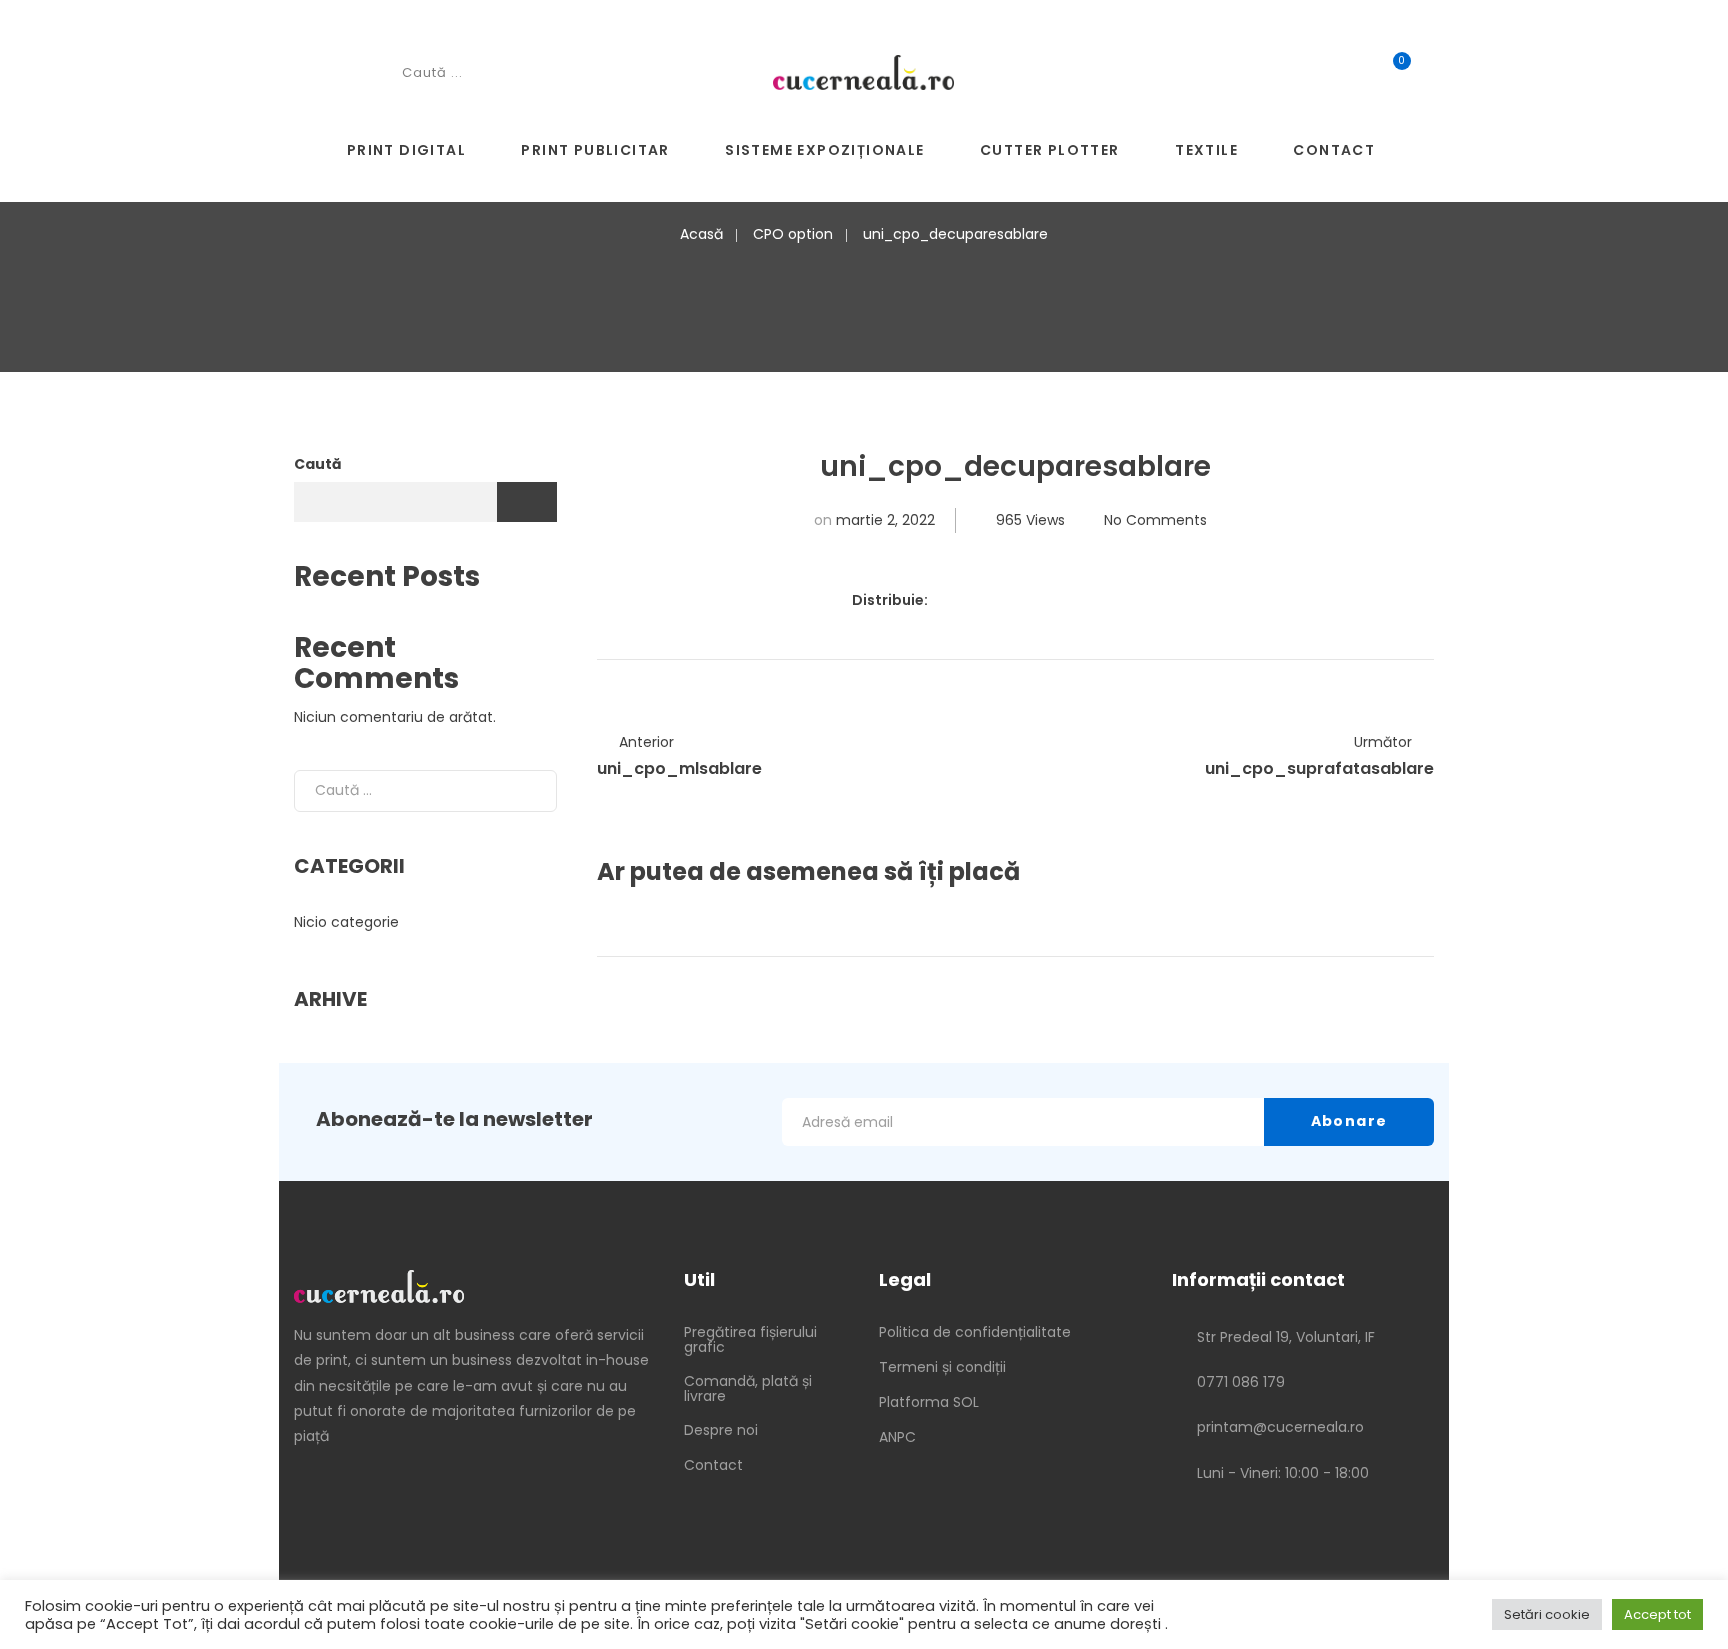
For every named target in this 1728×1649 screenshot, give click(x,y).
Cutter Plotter (1050, 150)
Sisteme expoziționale (824, 150)
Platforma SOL (929, 1402)
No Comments (1155, 520)
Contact (1334, 150)
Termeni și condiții (942, 1367)
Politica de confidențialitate (975, 1332)
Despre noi (721, 1430)
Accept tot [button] (1657, 1614)
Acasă (701, 234)
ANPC (897, 1437)
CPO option (793, 234)
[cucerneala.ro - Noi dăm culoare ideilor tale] (863, 71)
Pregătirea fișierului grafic (750, 1339)
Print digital (406, 150)
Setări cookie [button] (1547, 1614)
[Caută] (526, 791)
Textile (1206, 150)
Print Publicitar (595, 150)
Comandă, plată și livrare (748, 1388)
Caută (318, 464)
